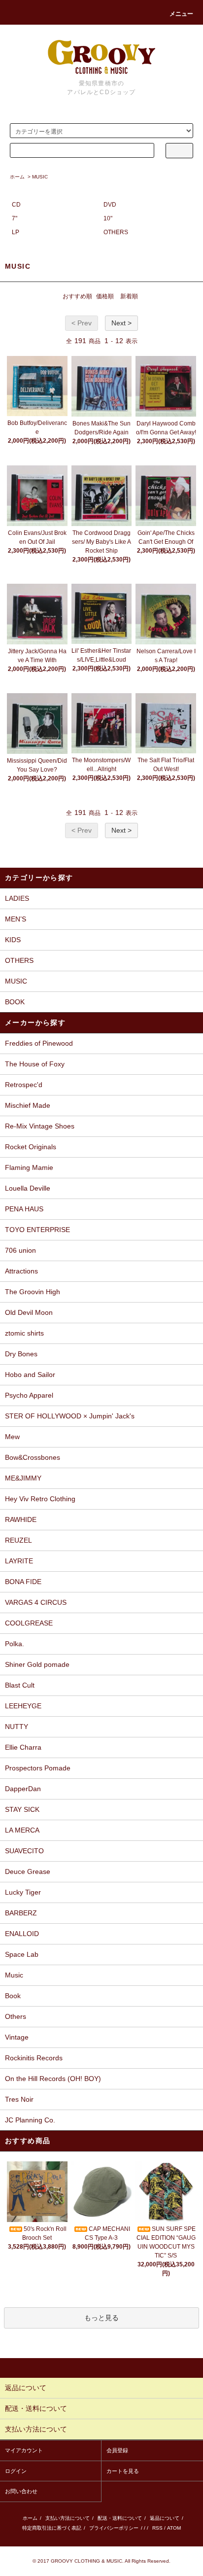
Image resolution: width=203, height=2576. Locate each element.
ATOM (174, 2528)
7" (15, 218)
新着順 (129, 296)
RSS (157, 2528)
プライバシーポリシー (114, 2528)
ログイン (16, 2471)
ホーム (17, 177)
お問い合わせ (21, 2491)
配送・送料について (120, 2518)
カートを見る (123, 2471)
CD (16, 205)
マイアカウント (24, 2450)
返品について (165, 2518)
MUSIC (40, 177)
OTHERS (116, 232)
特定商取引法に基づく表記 (52, 2528)
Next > (121, 323)
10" (108, 218)
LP (16, 232)
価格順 (105, 296)
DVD (110, 205)
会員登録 (117, 2450)
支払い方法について (68, 2518)
